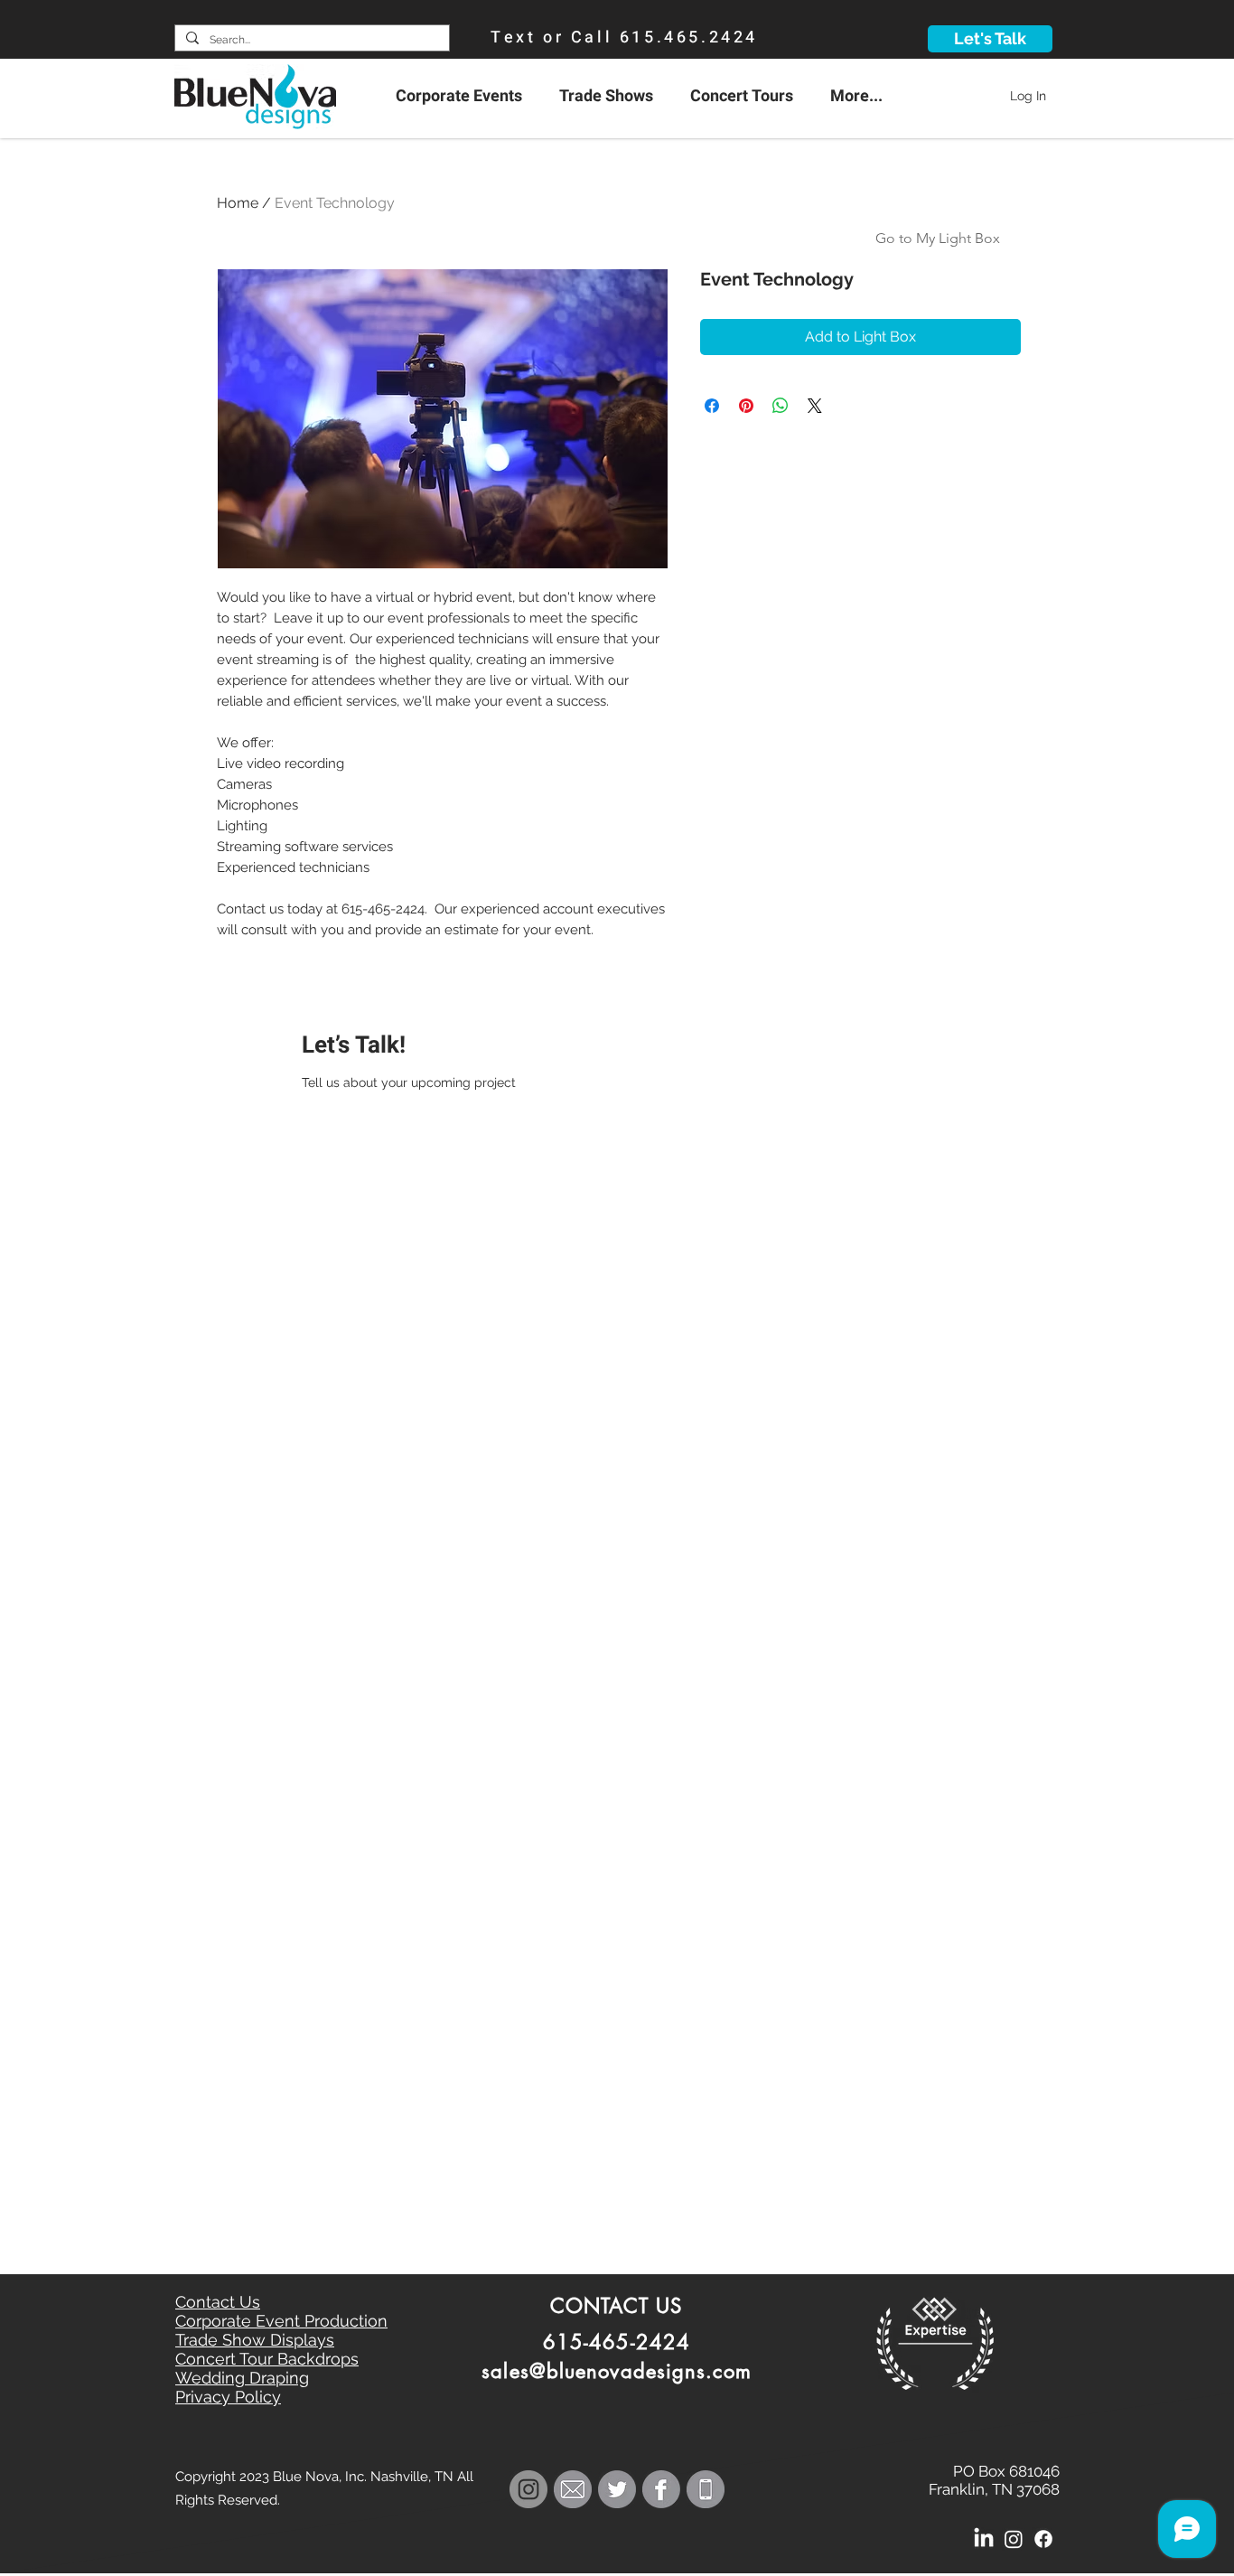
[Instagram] (1014, 2539)
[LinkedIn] (984, 2539)
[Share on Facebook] (712, 406)
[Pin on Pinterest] (746, 406)
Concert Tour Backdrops (267, 2359)
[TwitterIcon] (617, 2489)
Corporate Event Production (281, 2321)
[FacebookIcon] (661, 2489)
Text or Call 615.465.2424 (624, 37)
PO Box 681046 (1006, 2471)
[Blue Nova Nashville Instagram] (528, 2489)
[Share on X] (815, 406)
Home (238, 203)
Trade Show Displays (255, 2340)
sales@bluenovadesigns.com (617, 2371)
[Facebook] (1043, 2539)
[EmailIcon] (573, 2489)
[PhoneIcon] (706, 2489)
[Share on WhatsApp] (781, 406)
